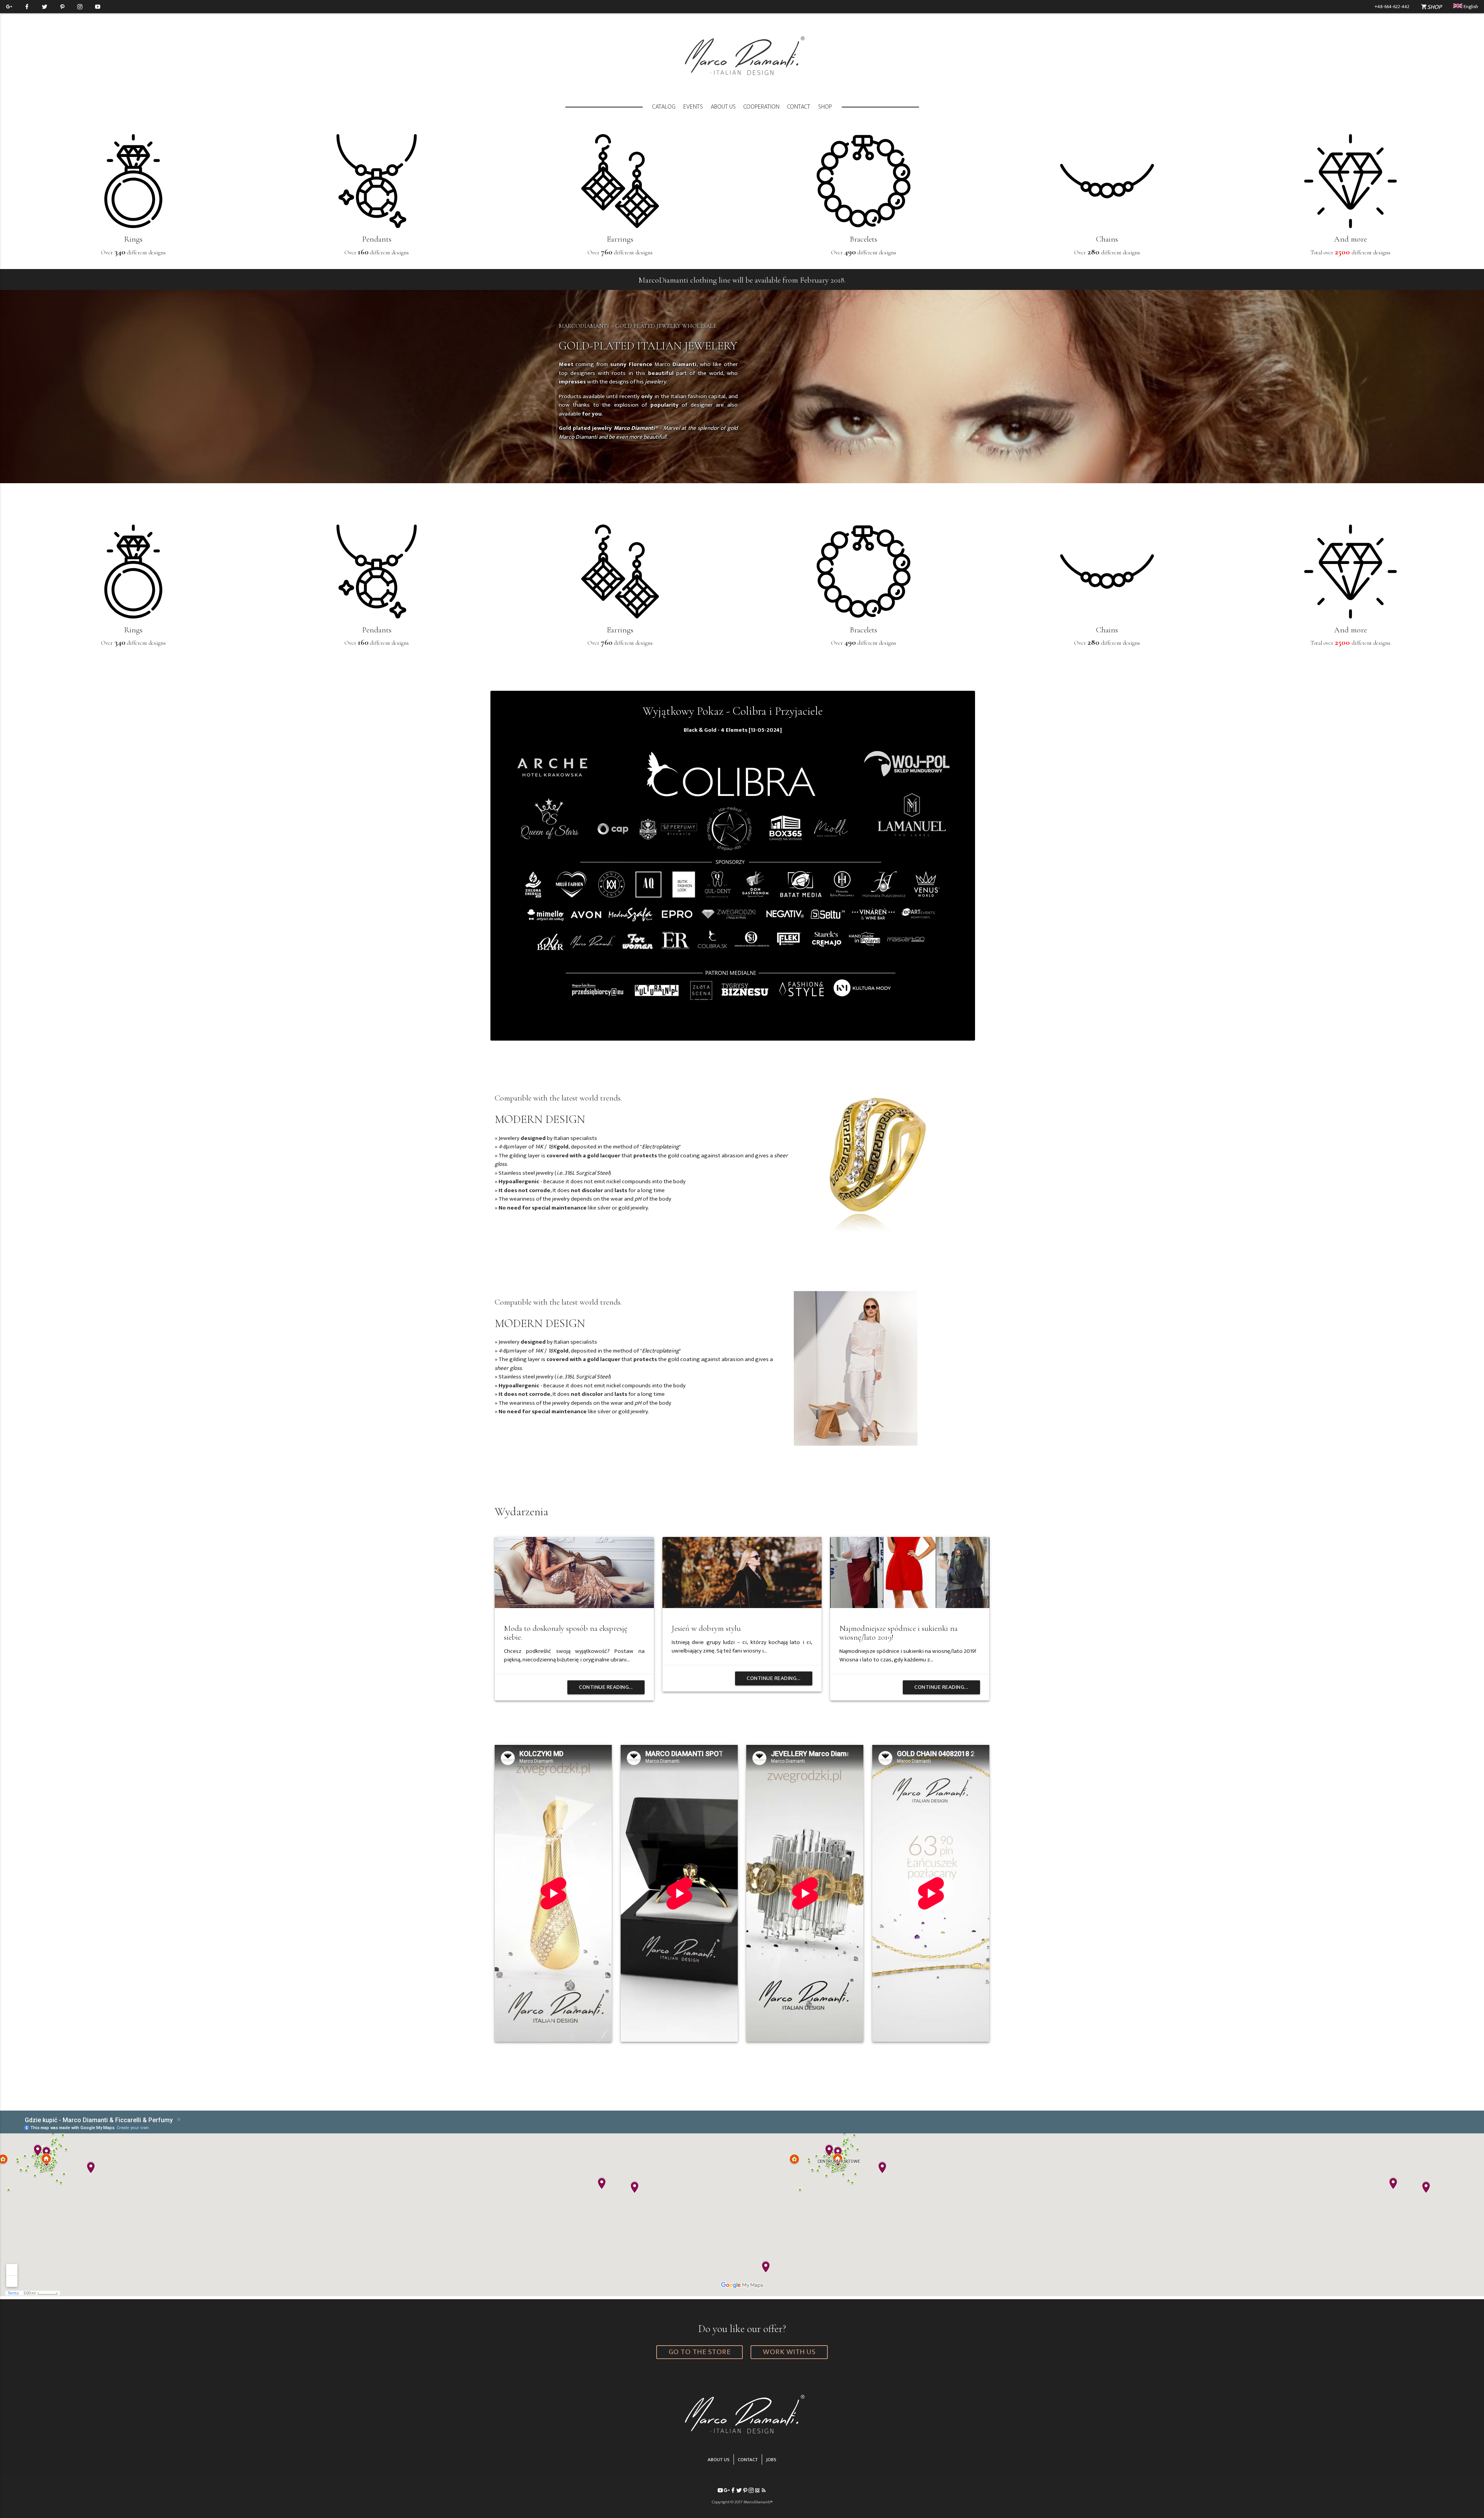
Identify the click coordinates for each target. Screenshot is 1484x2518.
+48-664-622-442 (1392, 7)
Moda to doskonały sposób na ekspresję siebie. (566, 1633)
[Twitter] (44, 7)
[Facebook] (27, 7)
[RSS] (764, 2491)
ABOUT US (719, 2460)
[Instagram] (80, 7)
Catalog (664, 107)
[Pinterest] (62, 7)
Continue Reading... (606, 1687)
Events (693, 107)
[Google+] (9, 7)
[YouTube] (98, 7)
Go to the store (700, 2352)
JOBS (771, 2460)
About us (723, 107)
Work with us (789, 2352)
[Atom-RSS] (757, 2491)
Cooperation (762, 107)
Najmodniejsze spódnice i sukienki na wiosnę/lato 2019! (899, 1633)
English (1470, 7)
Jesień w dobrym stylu (706, 1628)
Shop (825, 107)
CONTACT (748, 2460)
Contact (799, 107)
